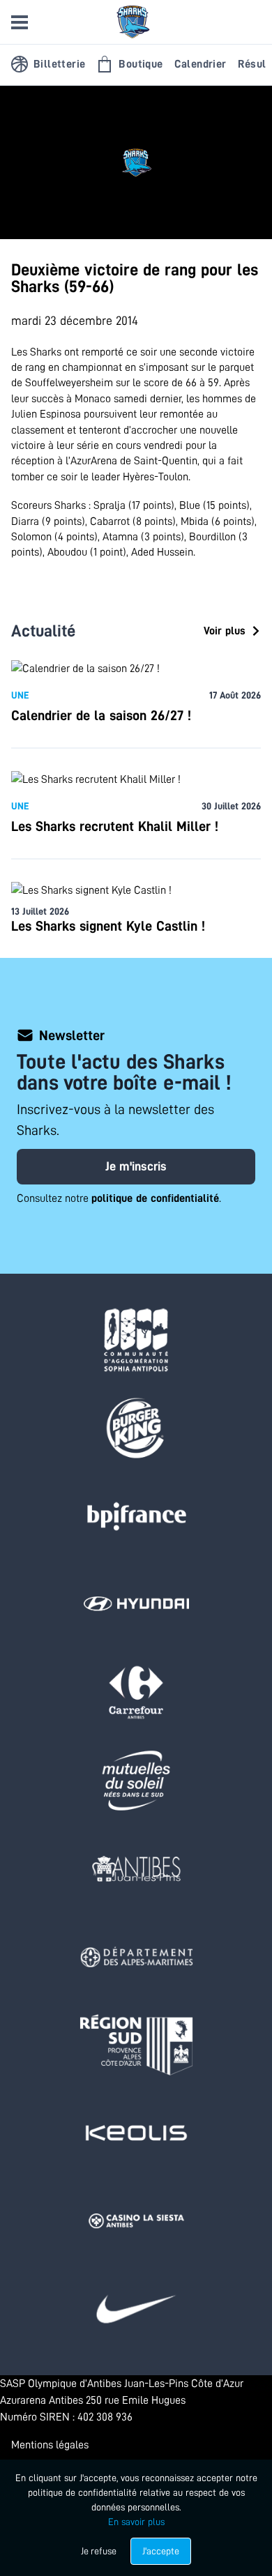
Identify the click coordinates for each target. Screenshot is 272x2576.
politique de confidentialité (155, 1198)
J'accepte (161, 2551)
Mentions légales (50, 2445)
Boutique (141, 64)
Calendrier (201, 64)
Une (20, 695)
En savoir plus (136, 2522)
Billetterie (59, 64)
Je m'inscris (136, 1166)
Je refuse (99, 2551)
